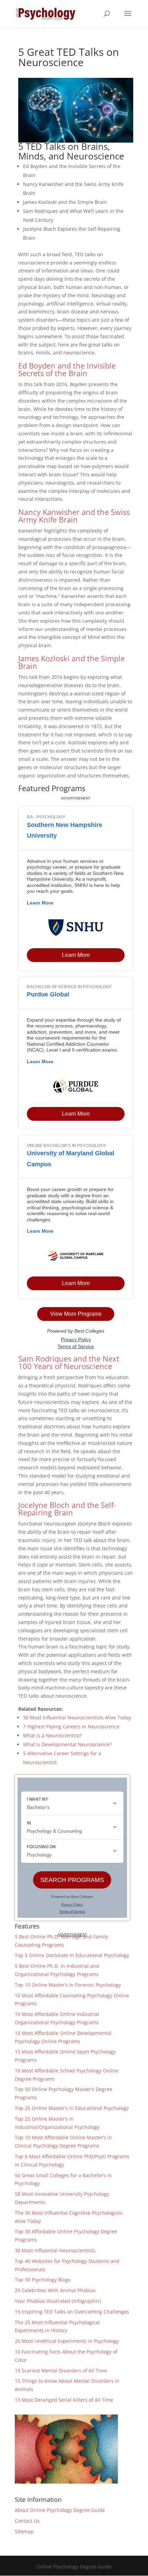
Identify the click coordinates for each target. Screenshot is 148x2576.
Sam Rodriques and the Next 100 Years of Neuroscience (69, 1362)
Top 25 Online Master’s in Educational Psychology (72, 2108)
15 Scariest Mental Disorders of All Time (61, 2371)
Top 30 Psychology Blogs (43, 2280)
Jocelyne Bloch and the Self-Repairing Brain (67, 1509)
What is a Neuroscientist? (52, 1735)
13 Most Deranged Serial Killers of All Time (64, 2400)
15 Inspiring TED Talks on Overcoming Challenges (72, 2312)
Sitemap (24, 2531)
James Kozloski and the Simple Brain (71, 662)
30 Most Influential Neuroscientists (55, 2250)
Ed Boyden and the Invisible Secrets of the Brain (67, 369)
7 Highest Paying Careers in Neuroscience (71, 1726)
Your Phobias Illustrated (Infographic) (58, 2301)
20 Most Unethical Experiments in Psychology (67, 2341)
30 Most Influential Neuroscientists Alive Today (77, 1718)
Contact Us (27, 2521)
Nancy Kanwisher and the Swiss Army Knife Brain (74, 516)
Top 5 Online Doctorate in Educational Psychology (72, 1955)
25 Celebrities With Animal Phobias (55, 2290)
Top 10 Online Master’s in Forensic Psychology (68, 1985)
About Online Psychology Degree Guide (60, 2510)
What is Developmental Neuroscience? (67, 1744)
